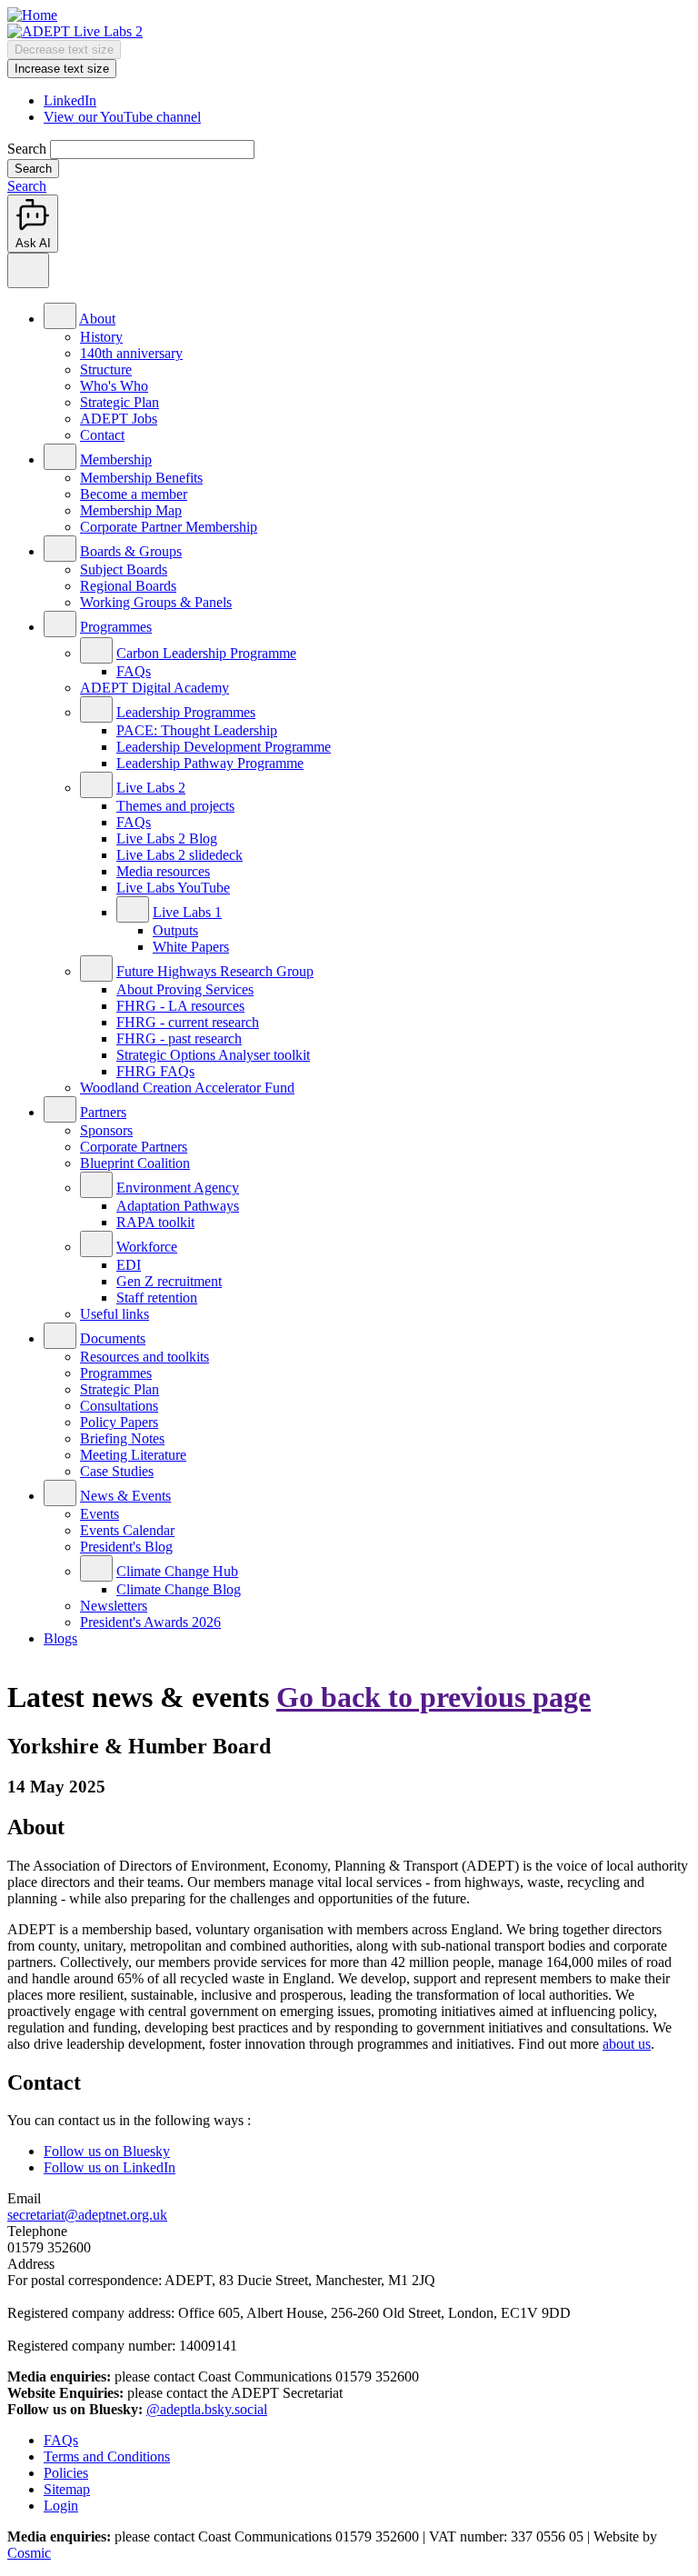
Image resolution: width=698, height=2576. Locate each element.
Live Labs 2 (151, 788)
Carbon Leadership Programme (206, 653)
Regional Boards (128, 586)
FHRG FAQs (155, 1071)
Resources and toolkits (145, 1357)
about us (627, 2044)
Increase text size (62, 69)
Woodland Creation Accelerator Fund (187, 1088)
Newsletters (114, 1606)
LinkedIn (70, 100)
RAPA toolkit (155, 1222)
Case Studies (117, 1471)
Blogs (60, 1638)
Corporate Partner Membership (169, 527)
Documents (113, 1338)
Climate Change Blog (179, 1589)
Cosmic (29, 2553)
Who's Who (114, 386)
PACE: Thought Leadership (197, 730)
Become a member (134, 494)
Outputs (175, 930)
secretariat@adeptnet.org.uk (87, 2215)
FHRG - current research (188, 1022)
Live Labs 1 (187, 912)
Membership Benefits (141, 478)
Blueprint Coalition (135, 1163)
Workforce (147, 1247)
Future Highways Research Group (215, 971)
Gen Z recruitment (169, 1281)
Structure (106, 369)
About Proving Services (185, 989)
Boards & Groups (131, 551)
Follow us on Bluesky (107, 2151)
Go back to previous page (434, 1697)
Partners (103, 1112)
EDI (129, 1265)
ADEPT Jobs (119, 419)
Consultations (119, 1406)
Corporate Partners (134, 1147)
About (97, 319)
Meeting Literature (133, 1455)
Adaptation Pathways (178, 1206)
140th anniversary (131, 353)
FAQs (134, 671)
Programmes (116, 627)
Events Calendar (127, 1530)
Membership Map (131, 510)
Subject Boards (124, 569)
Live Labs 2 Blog (167, 839)
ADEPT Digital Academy (155, 688)
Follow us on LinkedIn (110, 2167)
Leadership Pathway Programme (210, 763)
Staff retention (157, 1298)
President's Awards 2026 (150, 1622)
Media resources (163, 871)
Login (61, 2506)
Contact (102, 435)
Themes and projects (175, 806)
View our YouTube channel (122, 117)
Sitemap (67, 2489)
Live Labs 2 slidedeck (179, 855)
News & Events (125, 1496)
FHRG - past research (179, 1038)
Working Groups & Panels (156, 602)
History (101, 337)
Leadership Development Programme (224, 747)
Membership (116, 459)
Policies (66, 2473)
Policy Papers (119, 1422)
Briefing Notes (122, 1438)
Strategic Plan (120, 402)
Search (27, 149)
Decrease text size (64, 50)
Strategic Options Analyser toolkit (213, 1055)
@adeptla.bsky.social (207, 2409)
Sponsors (106, 1130)
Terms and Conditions (107, 2456)
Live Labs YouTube (173, 888)
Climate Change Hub (177, 1571)
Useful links (115, 1314)
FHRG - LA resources (180, 1006)
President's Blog (126, 1547)
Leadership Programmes (186, 712)
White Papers (191, 947)
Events (100, 1514)
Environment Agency (178, 1188)
